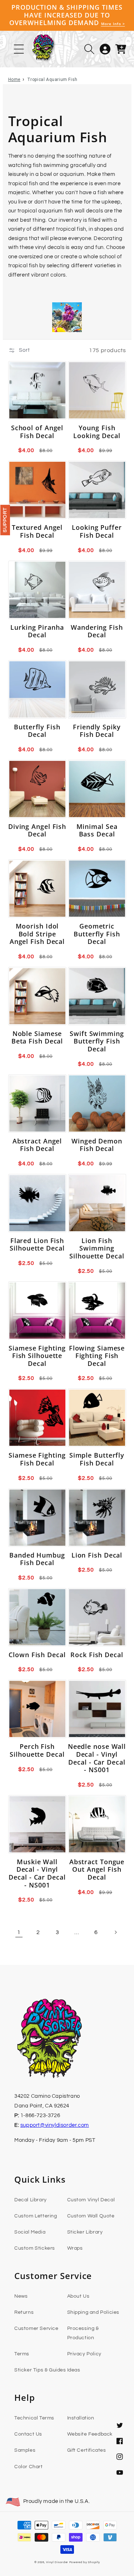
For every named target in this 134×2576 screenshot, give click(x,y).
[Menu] (19, 49)
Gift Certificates (87, 2450)
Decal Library (31, 2200)
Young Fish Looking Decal (97, 432)
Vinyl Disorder (57, 2562)
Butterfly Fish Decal (37, 731)
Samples (25, 2450)
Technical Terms (34, 2418)
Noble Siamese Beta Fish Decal (37, 1038)
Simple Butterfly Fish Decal (97, 1459)
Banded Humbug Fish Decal (37, 1559)
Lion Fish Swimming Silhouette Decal (97, 1249)
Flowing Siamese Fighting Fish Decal (97, 1356)
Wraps (75, 2248)
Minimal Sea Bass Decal (97, 831)
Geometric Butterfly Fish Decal (97, 934)
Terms (22, 2354)
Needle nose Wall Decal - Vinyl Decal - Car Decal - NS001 (97, 1758)
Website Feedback (90, 2434)
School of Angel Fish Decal (37, 432)
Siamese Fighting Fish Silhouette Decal (37, 1356)
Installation (81, 2418)
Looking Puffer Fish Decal (97, 531)
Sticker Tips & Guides (40, 2370)
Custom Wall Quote (91, 2216)
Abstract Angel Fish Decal (37, 1145)
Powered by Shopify (85, 2562)
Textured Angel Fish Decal (37, 531)
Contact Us (28, 2434)
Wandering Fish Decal (97, 631)
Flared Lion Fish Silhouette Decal (37, 1245)
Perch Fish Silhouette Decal (37, 1750)
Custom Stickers (35, 2248)
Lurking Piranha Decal (37, 631)
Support (5, 520)
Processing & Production (83, 2333)
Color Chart (29, 2467)
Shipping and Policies (93, 2312)
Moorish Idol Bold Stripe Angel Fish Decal (37, 934)
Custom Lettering (36, 2216)
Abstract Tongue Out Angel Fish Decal (97, 1870)
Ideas (74, 2370)
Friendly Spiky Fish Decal (97, 731)
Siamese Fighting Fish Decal (37, 1459)
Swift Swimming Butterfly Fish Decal (97, 1042)
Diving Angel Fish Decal (37, 831)
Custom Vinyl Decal (91, 2200)
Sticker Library (85, 2232)
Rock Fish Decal (97, 1655)
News (21, 2296)
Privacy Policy (84, 2354)
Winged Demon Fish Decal (97, 1145)
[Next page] (115, 1932)
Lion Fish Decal (97, 1555)
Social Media (30, 2232)
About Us (78, 2296)
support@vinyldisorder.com (55, 2125)
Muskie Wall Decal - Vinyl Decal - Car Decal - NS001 (37, 1874)
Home (14, 80)
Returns (24, 2312)
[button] (89, 49)
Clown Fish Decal (37, 1655)
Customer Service (36, 2328)
